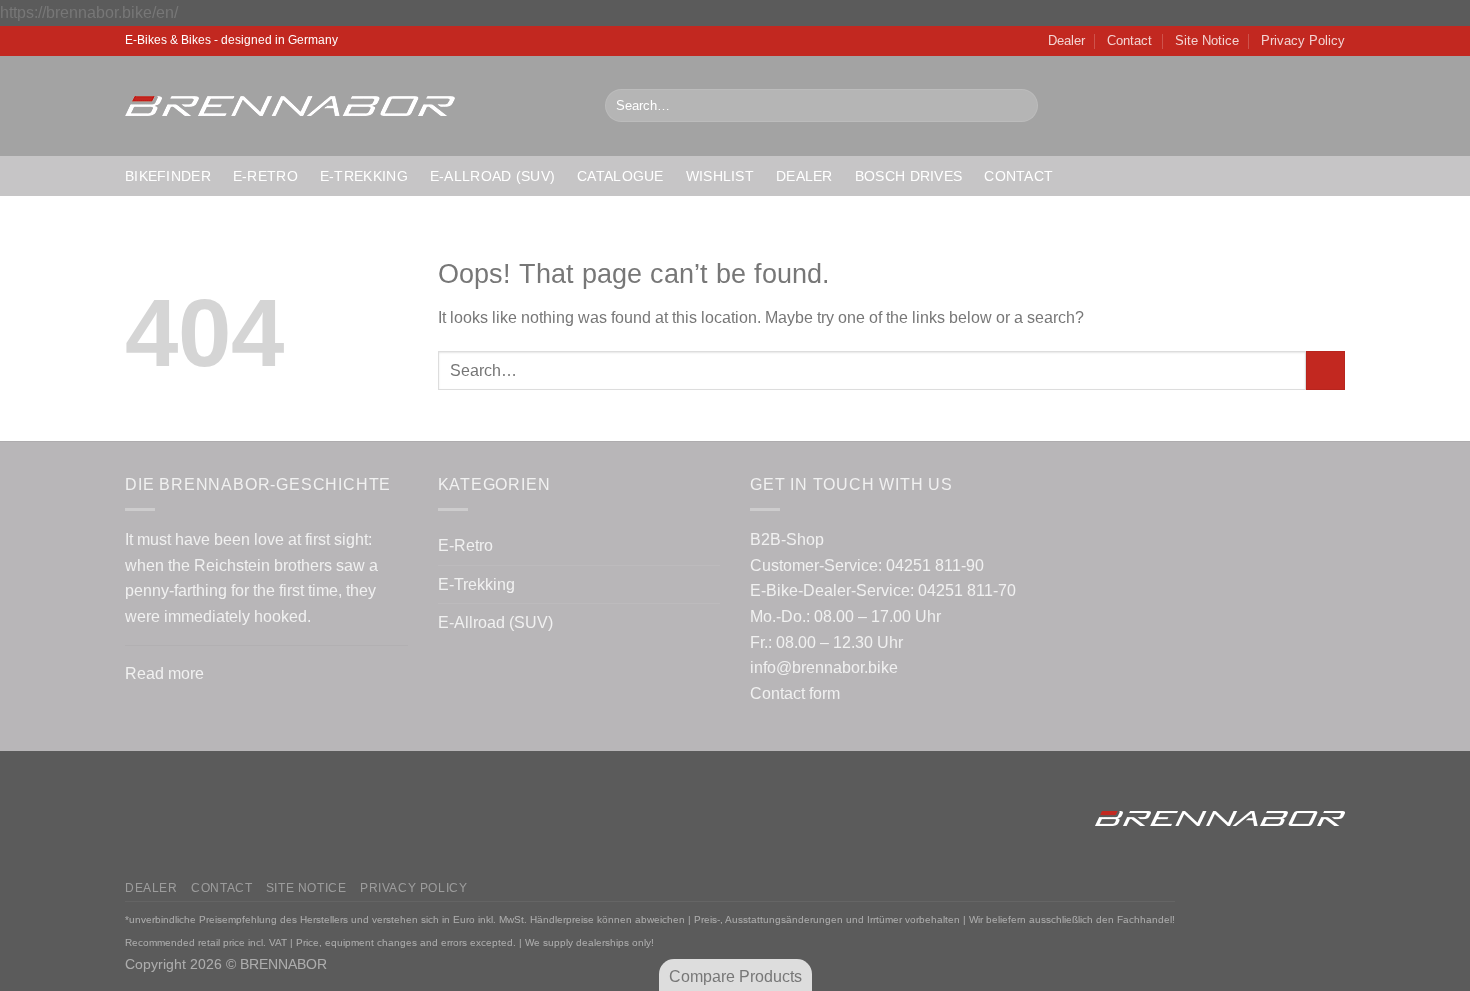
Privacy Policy (1303, 40)
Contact (1129, 40)
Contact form (795, 693)
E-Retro (265, 176)
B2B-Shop (787, 539)
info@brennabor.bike (824, 667)
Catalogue (620, 176)
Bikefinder (168, 176)
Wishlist (720, 176)
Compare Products (735, 976)
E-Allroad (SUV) (492, 176)
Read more (164, 673)
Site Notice (1207, 40)
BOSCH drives (908, 176)
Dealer (1066, 40)
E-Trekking (364, 176)
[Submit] (1018, 106)
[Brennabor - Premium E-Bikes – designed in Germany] (350, 106)
